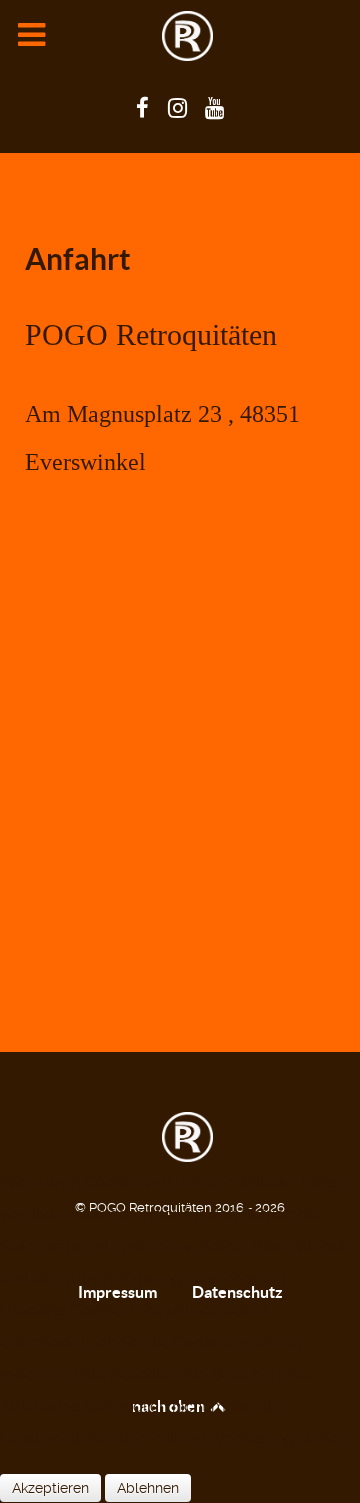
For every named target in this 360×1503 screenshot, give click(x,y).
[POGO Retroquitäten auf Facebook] (145, 108)
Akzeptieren (50, 1488)
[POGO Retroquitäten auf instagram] (180, 108)
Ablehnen (148, 1488)
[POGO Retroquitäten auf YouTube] (215, 108)
